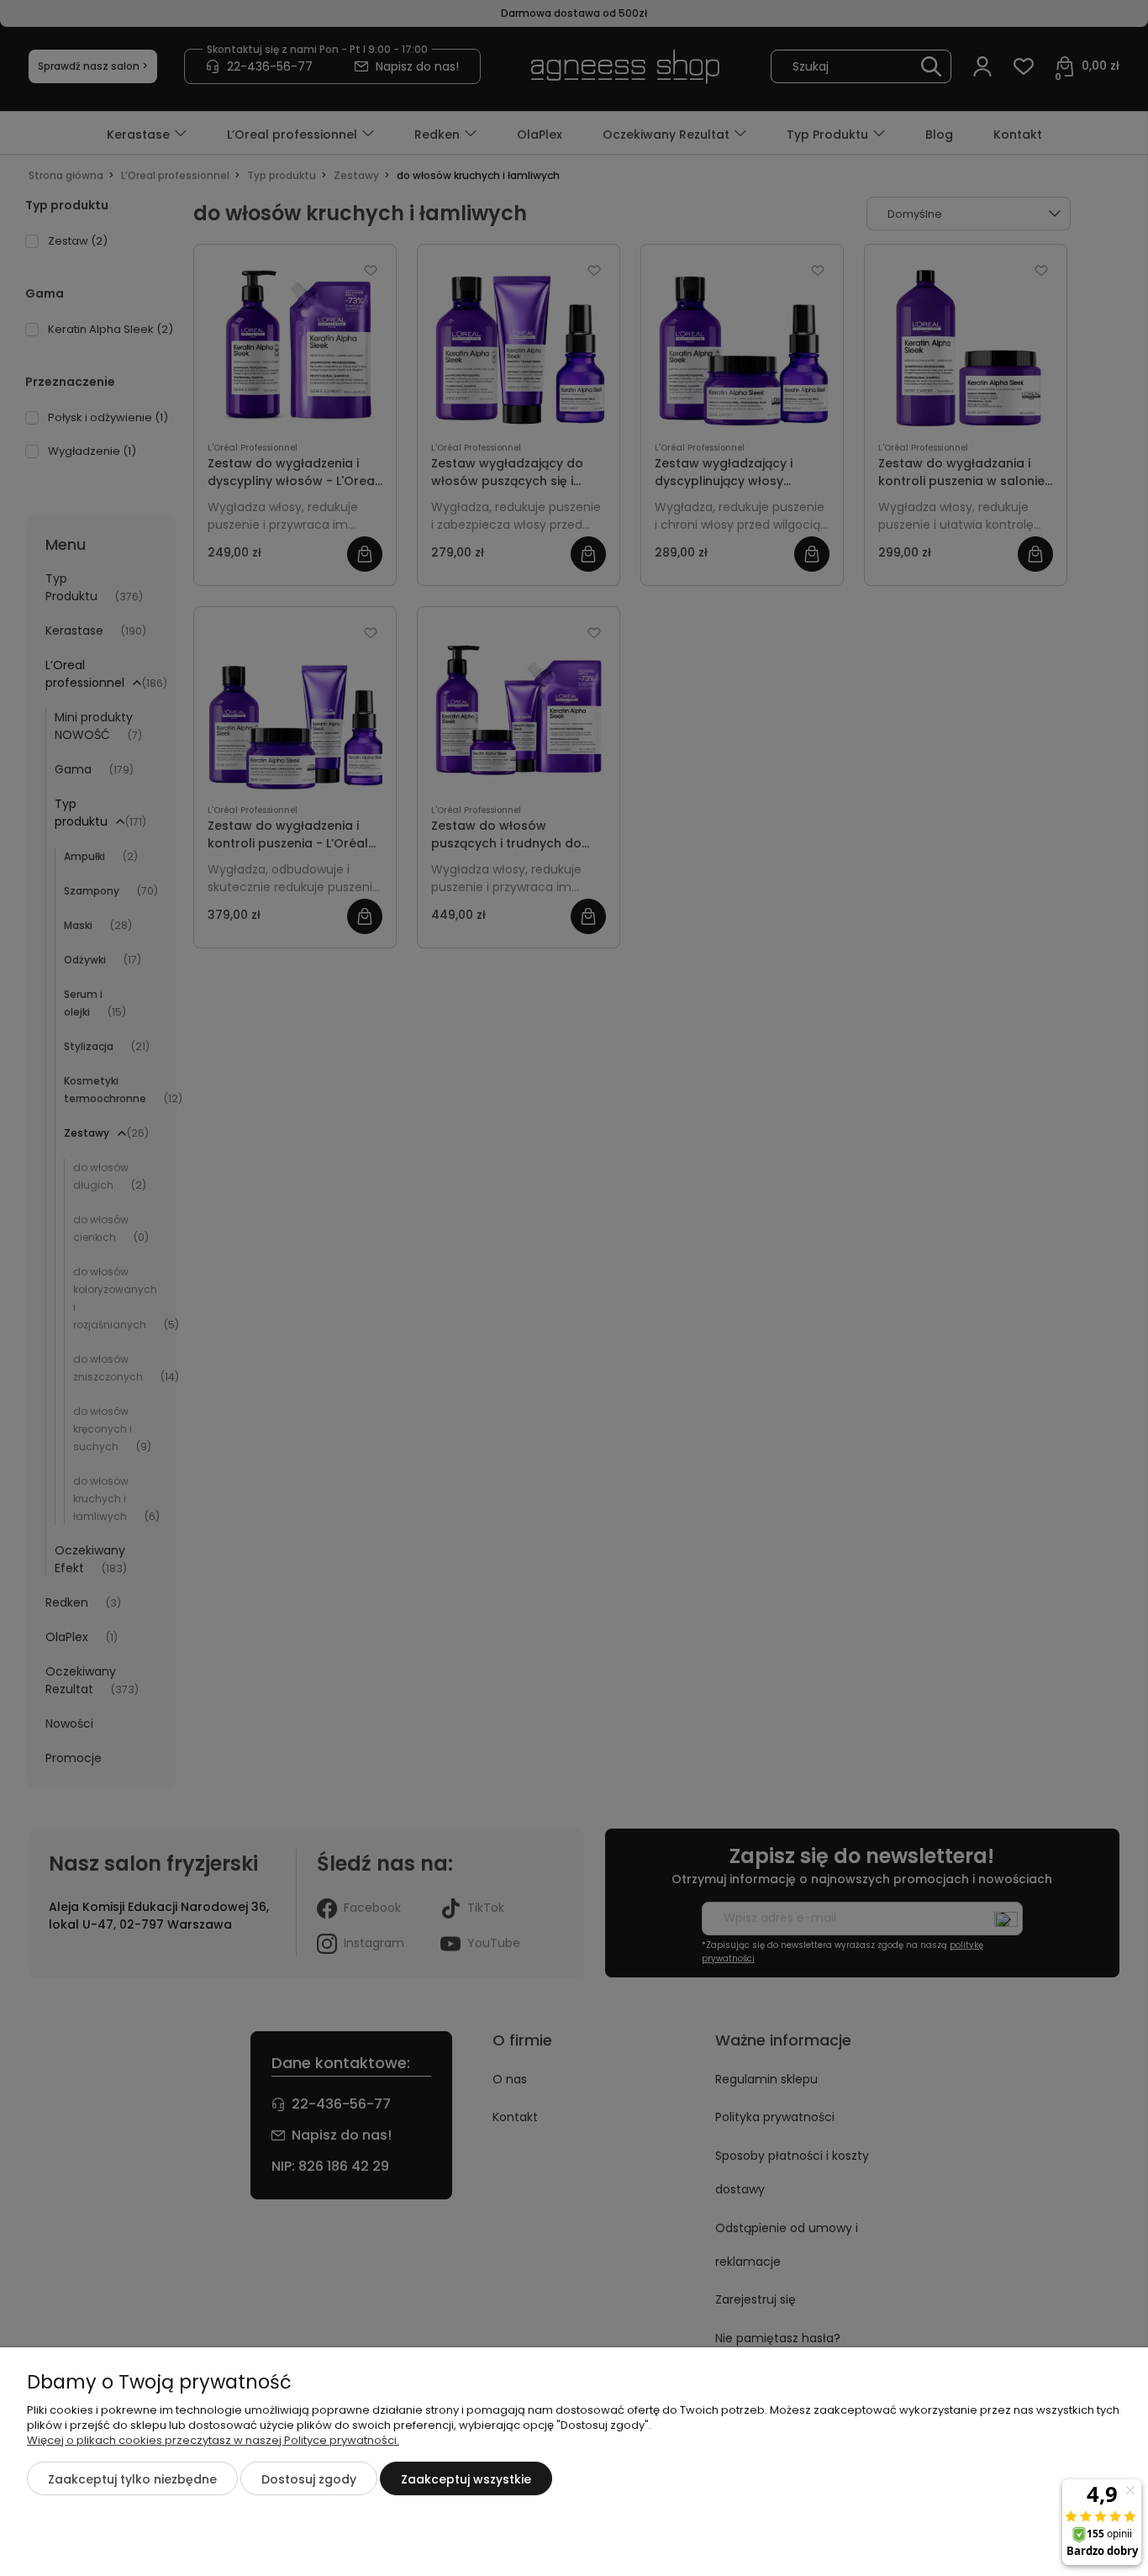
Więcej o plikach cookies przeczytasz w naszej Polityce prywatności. (213, 2440)
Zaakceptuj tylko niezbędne (132, 2479)
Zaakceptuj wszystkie (466, 2479)
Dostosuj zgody (309, 2479)
